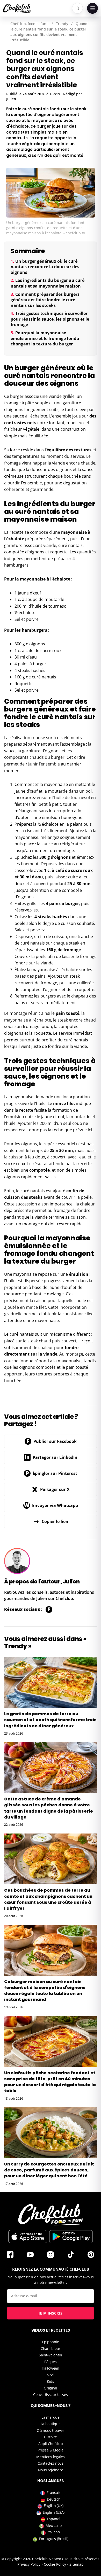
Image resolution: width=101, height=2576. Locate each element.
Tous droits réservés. (82, 2559)
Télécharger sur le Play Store (71, 2237)
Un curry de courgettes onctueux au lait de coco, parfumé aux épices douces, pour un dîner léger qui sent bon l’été (49, 2170)
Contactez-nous (51, 2463)
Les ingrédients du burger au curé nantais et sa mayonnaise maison (48, 283)
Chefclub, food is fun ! (29, 24)
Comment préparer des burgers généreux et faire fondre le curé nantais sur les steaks (45, 300)
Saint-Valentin (51, 2355)
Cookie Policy (55, 2564)
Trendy (62, 24)
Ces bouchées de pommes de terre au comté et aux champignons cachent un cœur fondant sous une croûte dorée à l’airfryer (48, 1899)
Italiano (54, 2532)
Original (51, 2388)
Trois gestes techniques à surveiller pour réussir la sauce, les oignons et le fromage (50, 319)
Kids (51, 2381)
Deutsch (54, 2499)
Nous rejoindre (51, 2470)
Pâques (50, 2362)
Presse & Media (51, 2450)
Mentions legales (50, 2457)
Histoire (51, 2437)
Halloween (50, 2368)
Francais (54, 2492)
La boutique (51, 2424)
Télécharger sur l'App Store (28, 2237)
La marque (50, 2417)
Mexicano (54, 2525)
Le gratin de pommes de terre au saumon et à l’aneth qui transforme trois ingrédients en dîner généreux (50, 1720)
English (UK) (54, 2506)
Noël (51, 2375)
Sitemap (77, 2564)
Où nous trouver (51, 2430)
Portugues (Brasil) (54, 2539)
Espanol (54, 2519)
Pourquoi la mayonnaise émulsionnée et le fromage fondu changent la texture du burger (45, 338)
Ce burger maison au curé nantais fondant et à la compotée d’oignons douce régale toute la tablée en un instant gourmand (45, 1991)
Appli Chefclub (51, 2444)
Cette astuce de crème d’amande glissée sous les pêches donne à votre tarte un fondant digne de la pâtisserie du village (49, 1808)
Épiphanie (50, 2342)
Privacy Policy (29, 2564)
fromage (12, 403)
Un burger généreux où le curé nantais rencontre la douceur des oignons (45, 267)
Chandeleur (51, 2349)
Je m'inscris (51, 2313)
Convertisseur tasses (50, 2395)
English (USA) (54, 2512)
